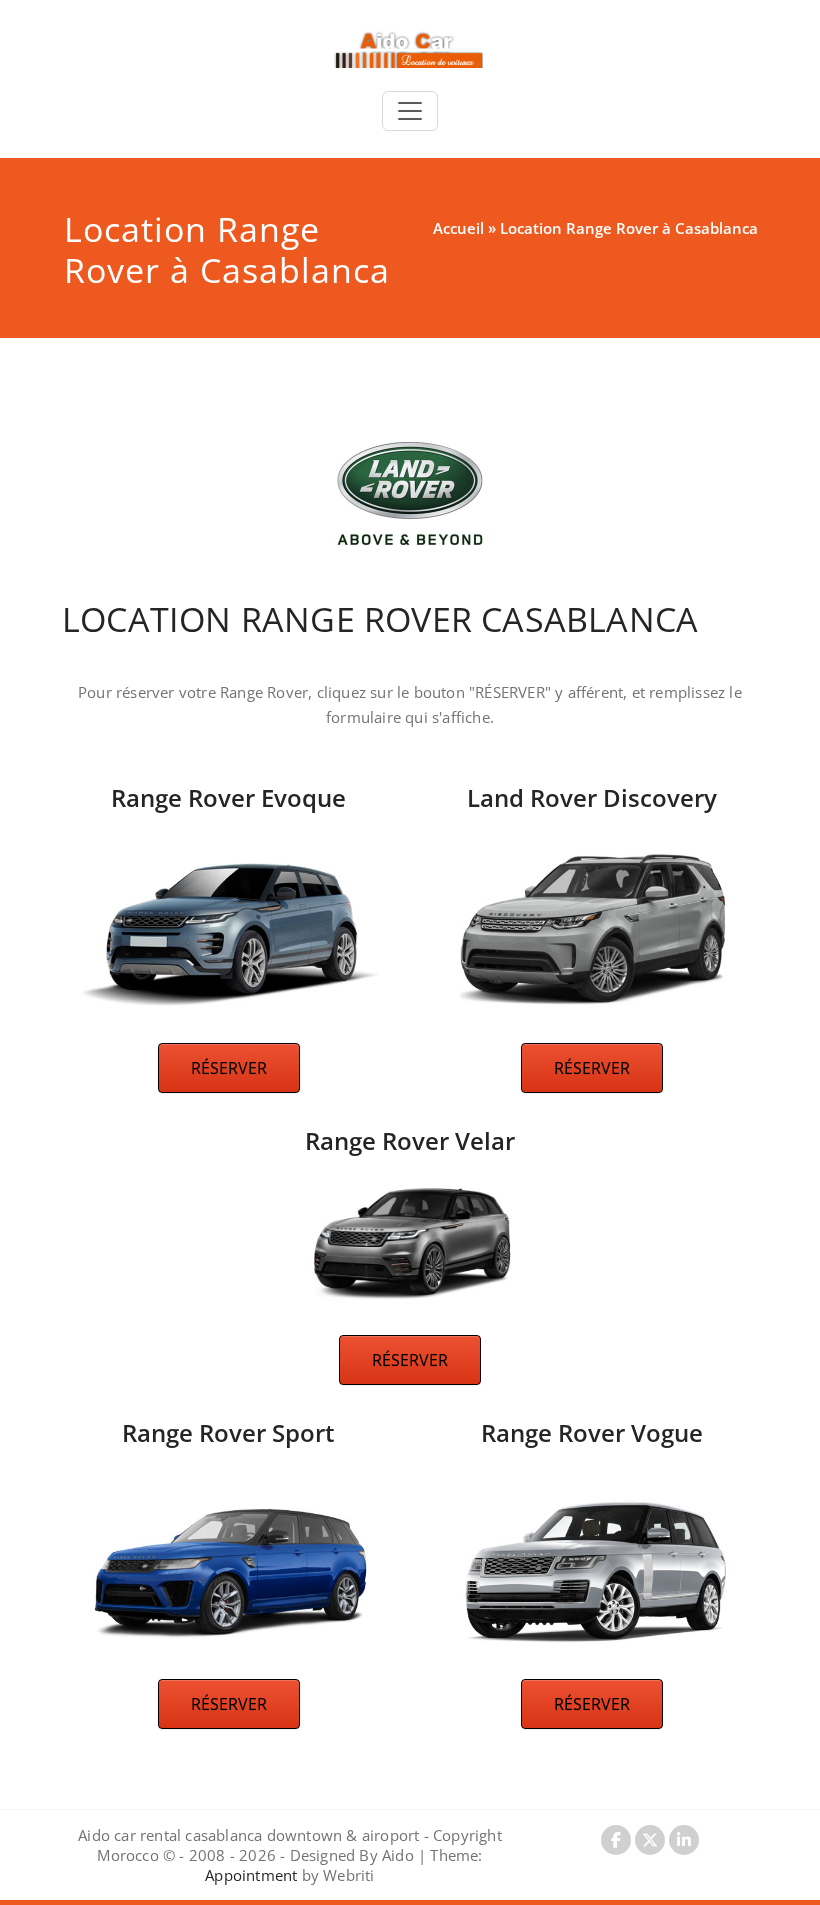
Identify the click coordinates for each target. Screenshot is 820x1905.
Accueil (458, 228)
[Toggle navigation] (410, 111)
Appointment (251, 1875)
